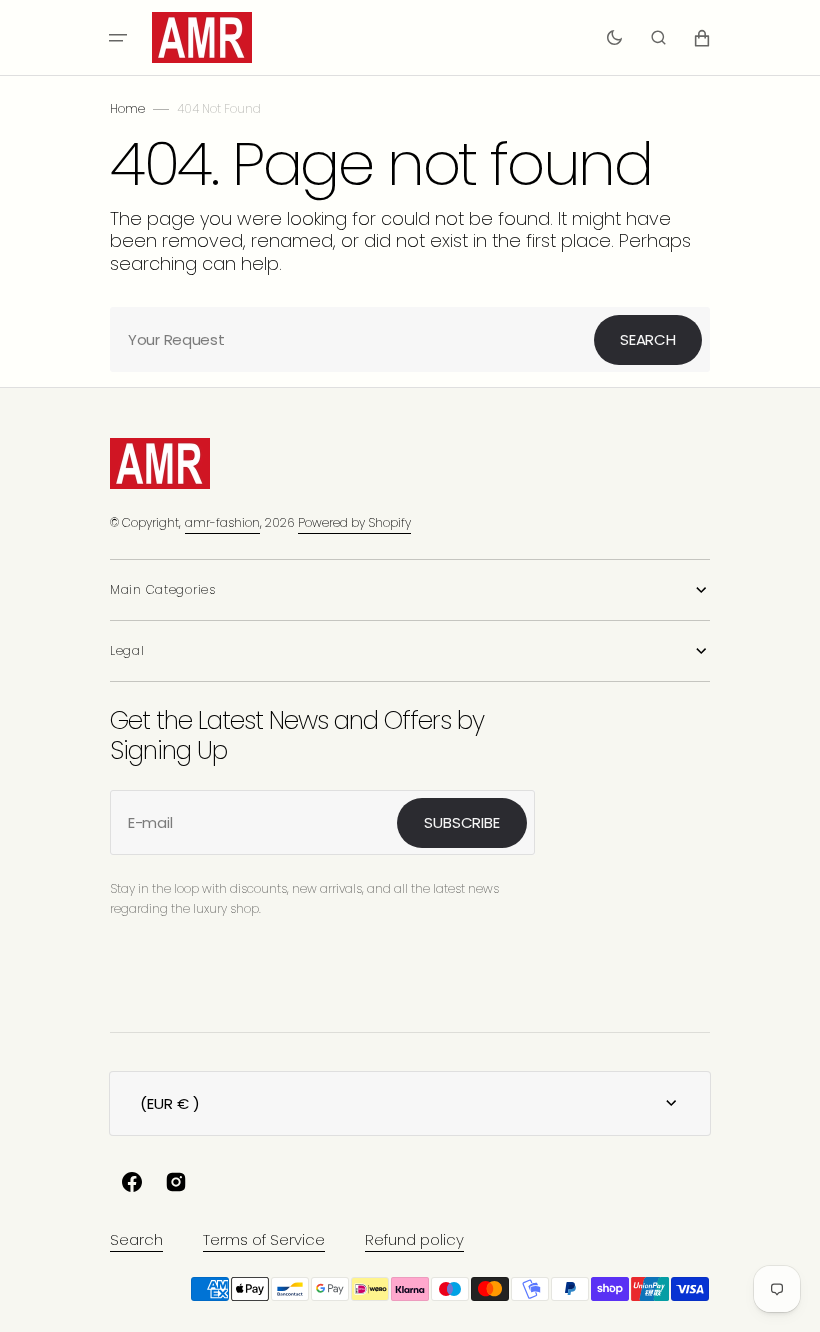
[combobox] (410, 339)
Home (127, 108)
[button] (118, 38)
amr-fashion (222, 522)
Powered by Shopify (354, 522)
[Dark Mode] (614, 38)
